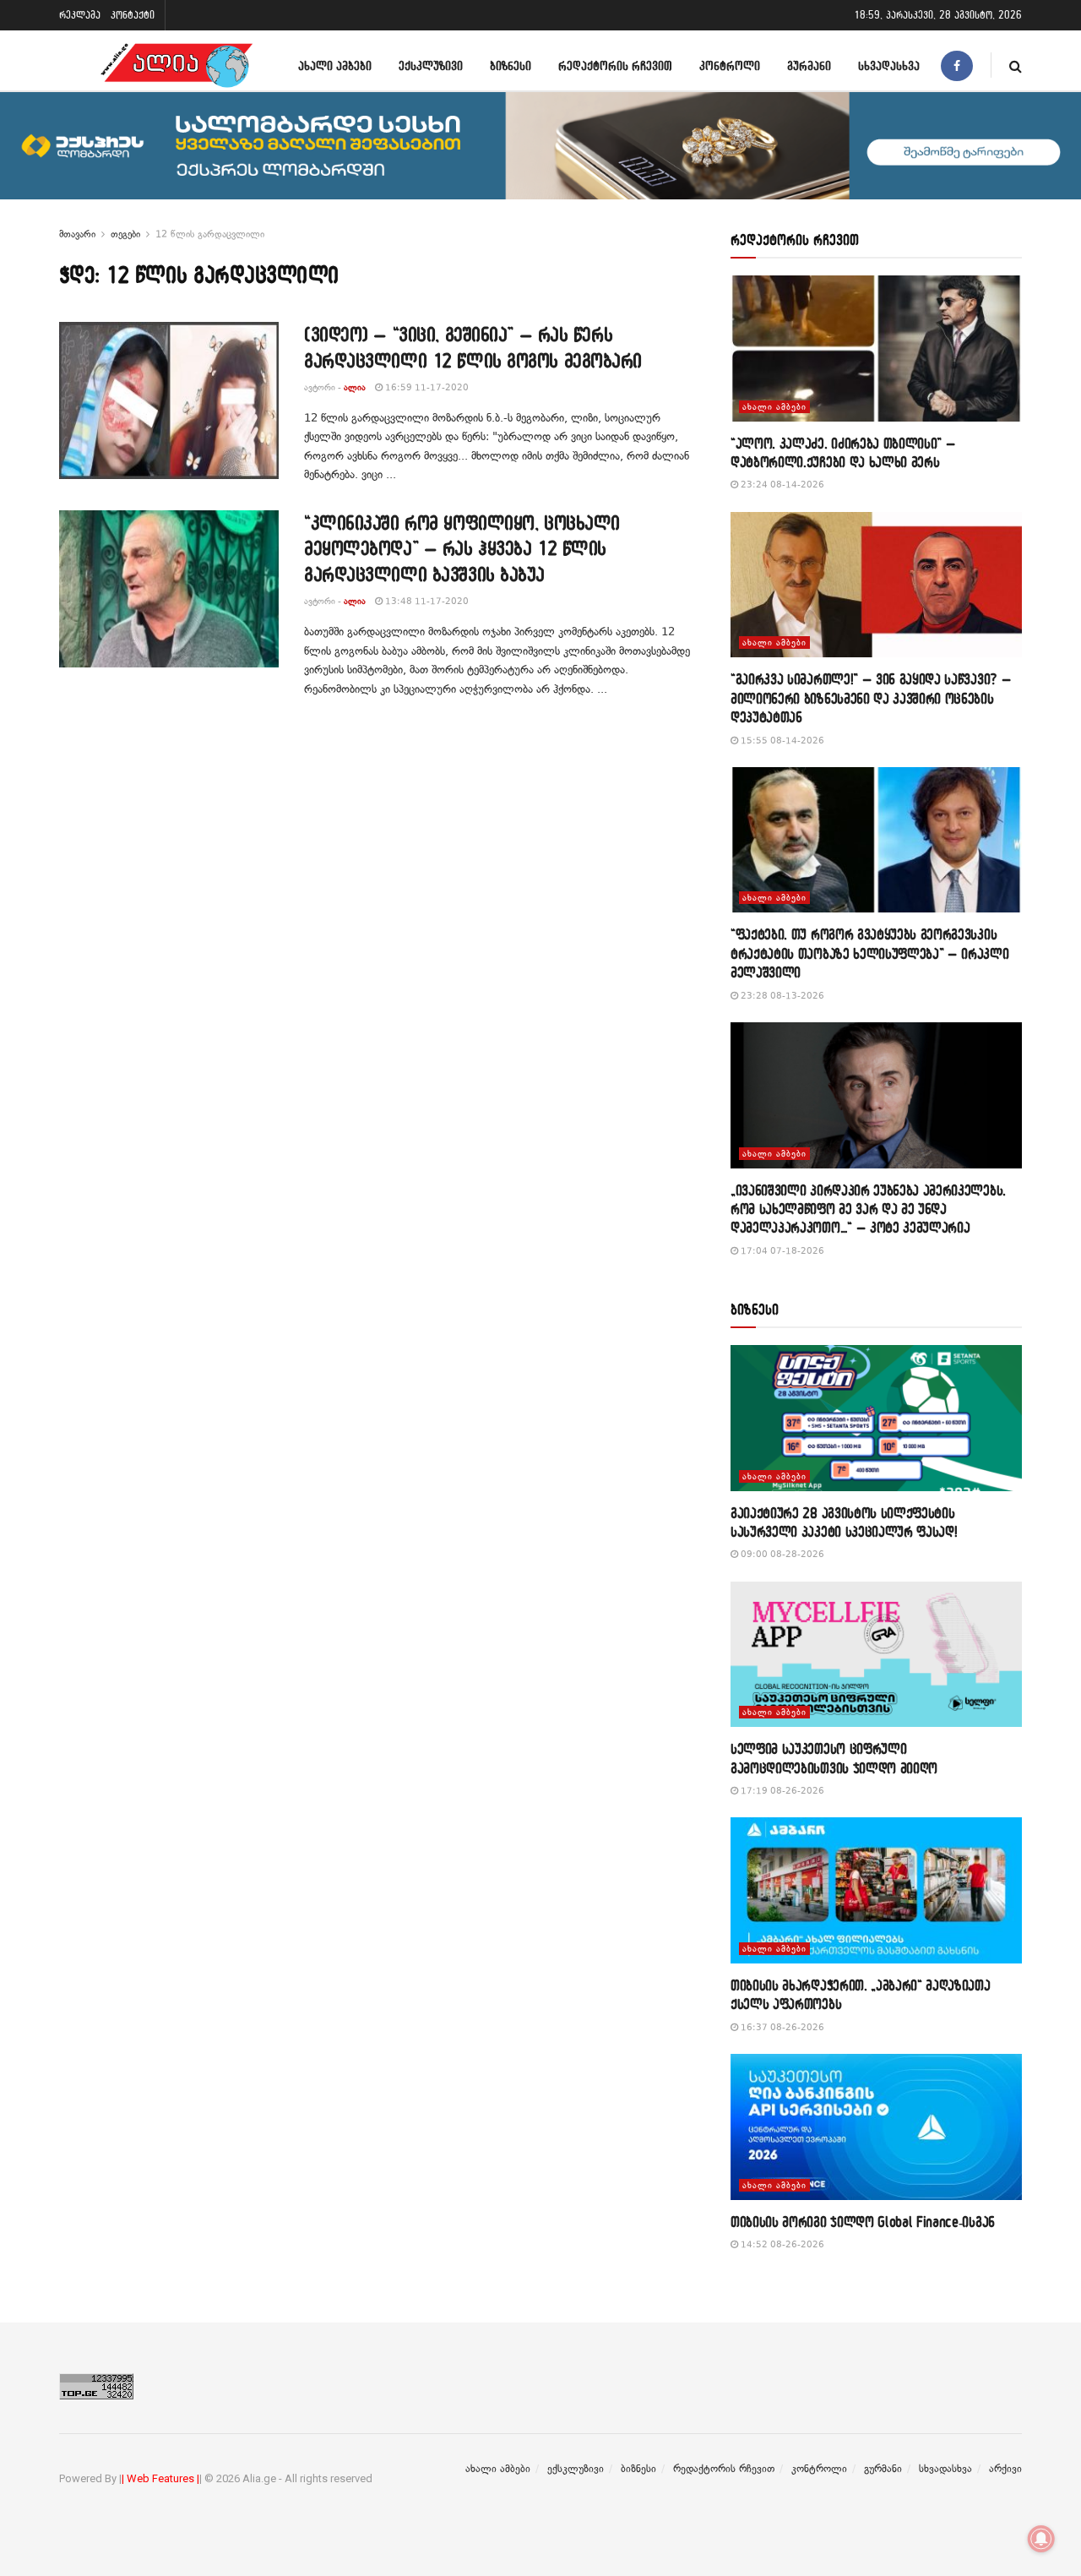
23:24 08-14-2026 (781, 485)
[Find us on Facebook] (957, 65)
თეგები (125, 234)
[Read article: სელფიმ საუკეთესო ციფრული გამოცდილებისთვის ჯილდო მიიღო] (876, 1655)
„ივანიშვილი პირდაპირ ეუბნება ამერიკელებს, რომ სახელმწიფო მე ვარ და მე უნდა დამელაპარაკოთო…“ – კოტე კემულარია (868, 1209)
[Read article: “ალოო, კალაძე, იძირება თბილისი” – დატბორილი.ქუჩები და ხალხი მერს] (876, 349)
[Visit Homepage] (177, 65)
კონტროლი (730, 65)
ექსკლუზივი (431, 65)
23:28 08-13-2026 (781, 996)
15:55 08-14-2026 (781, 741)
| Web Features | (160, 2478)
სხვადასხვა (889, 65)
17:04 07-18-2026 (781, 1251)
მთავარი (77, 234)
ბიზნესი (511, 65)
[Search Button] (1016, 65)
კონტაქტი (133, 15)
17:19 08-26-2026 (781, 1791)
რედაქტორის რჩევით (615, 65)
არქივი (1005, 2469)
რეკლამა (80, 15)
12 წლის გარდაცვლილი (210, 234)
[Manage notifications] (1041, 2539)
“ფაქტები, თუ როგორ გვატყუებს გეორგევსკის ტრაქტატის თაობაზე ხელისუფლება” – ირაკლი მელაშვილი (870, 953)
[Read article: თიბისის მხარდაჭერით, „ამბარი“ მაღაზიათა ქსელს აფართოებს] (876, 1890)
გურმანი (809, 65)
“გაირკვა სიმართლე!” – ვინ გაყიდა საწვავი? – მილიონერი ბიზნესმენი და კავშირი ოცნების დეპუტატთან (871, 698)
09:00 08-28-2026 (781, 1554)
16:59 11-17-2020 (426, 387)
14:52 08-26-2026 (781, 2244)
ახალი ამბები (335, 65)
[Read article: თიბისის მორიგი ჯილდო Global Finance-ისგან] (876, 2127)
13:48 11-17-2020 (426, 601)
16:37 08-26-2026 (781, 2027)
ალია (355, 387)
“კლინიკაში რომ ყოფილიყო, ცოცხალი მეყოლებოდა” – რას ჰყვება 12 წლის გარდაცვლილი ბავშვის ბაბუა (462, 549)
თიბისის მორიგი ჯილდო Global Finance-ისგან (863, 2222)
